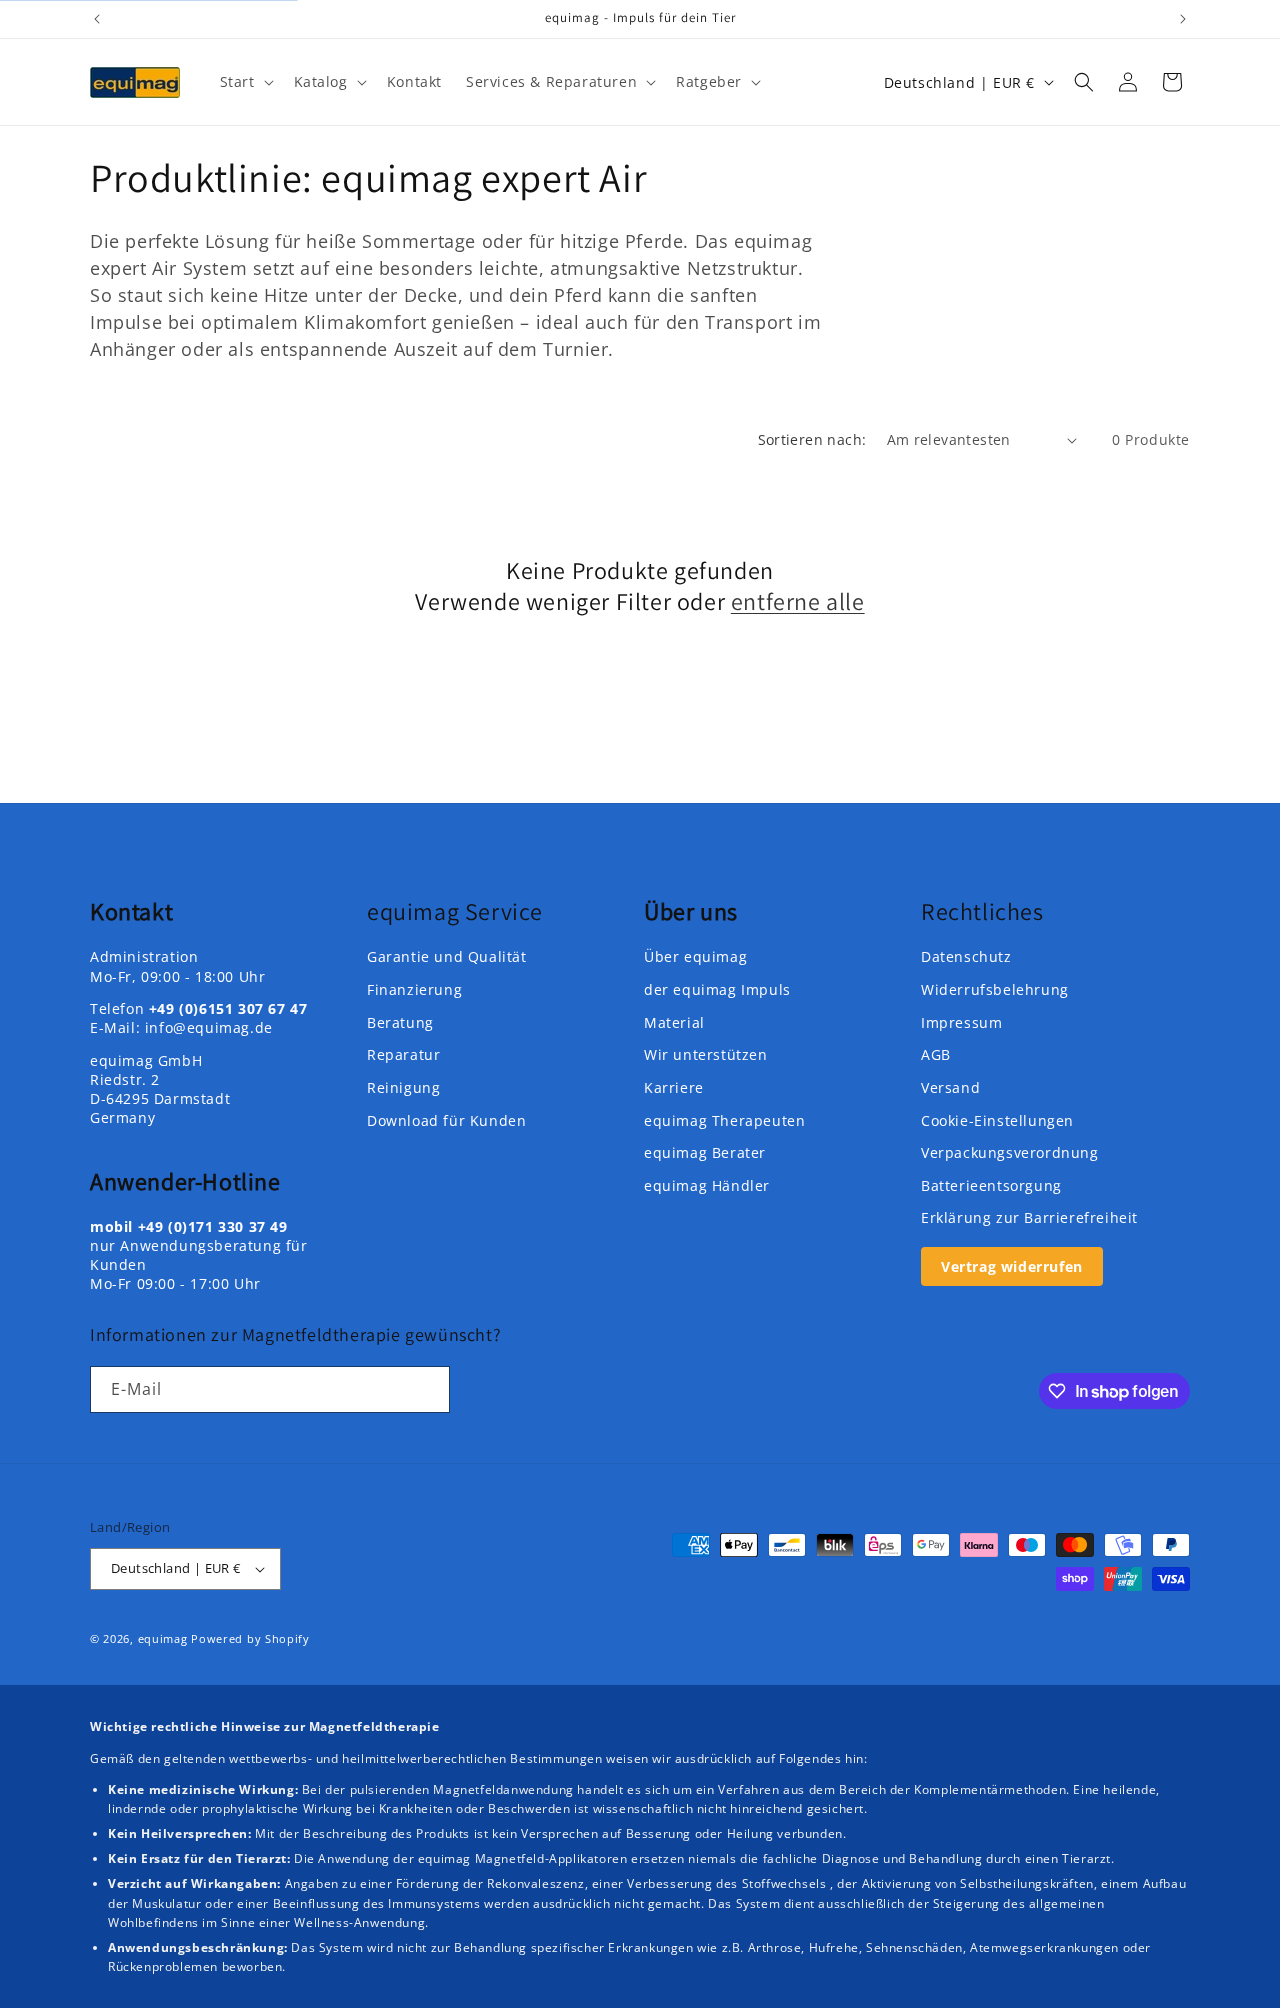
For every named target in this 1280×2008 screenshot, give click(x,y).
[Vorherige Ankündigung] (97, 19)
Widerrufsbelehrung (995, 989)
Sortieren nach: (812, 439)
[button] (245, 82)
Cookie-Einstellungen (997, 1120)
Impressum (961, 1022)
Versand (950, 1087)
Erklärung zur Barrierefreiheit (1029, 1217)
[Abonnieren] (427, 1389)
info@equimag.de (209, 1027)
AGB (936, 1054)
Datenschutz (966, 956)
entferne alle (798, 601)
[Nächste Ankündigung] (1183, 19)
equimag (163, 1638)
